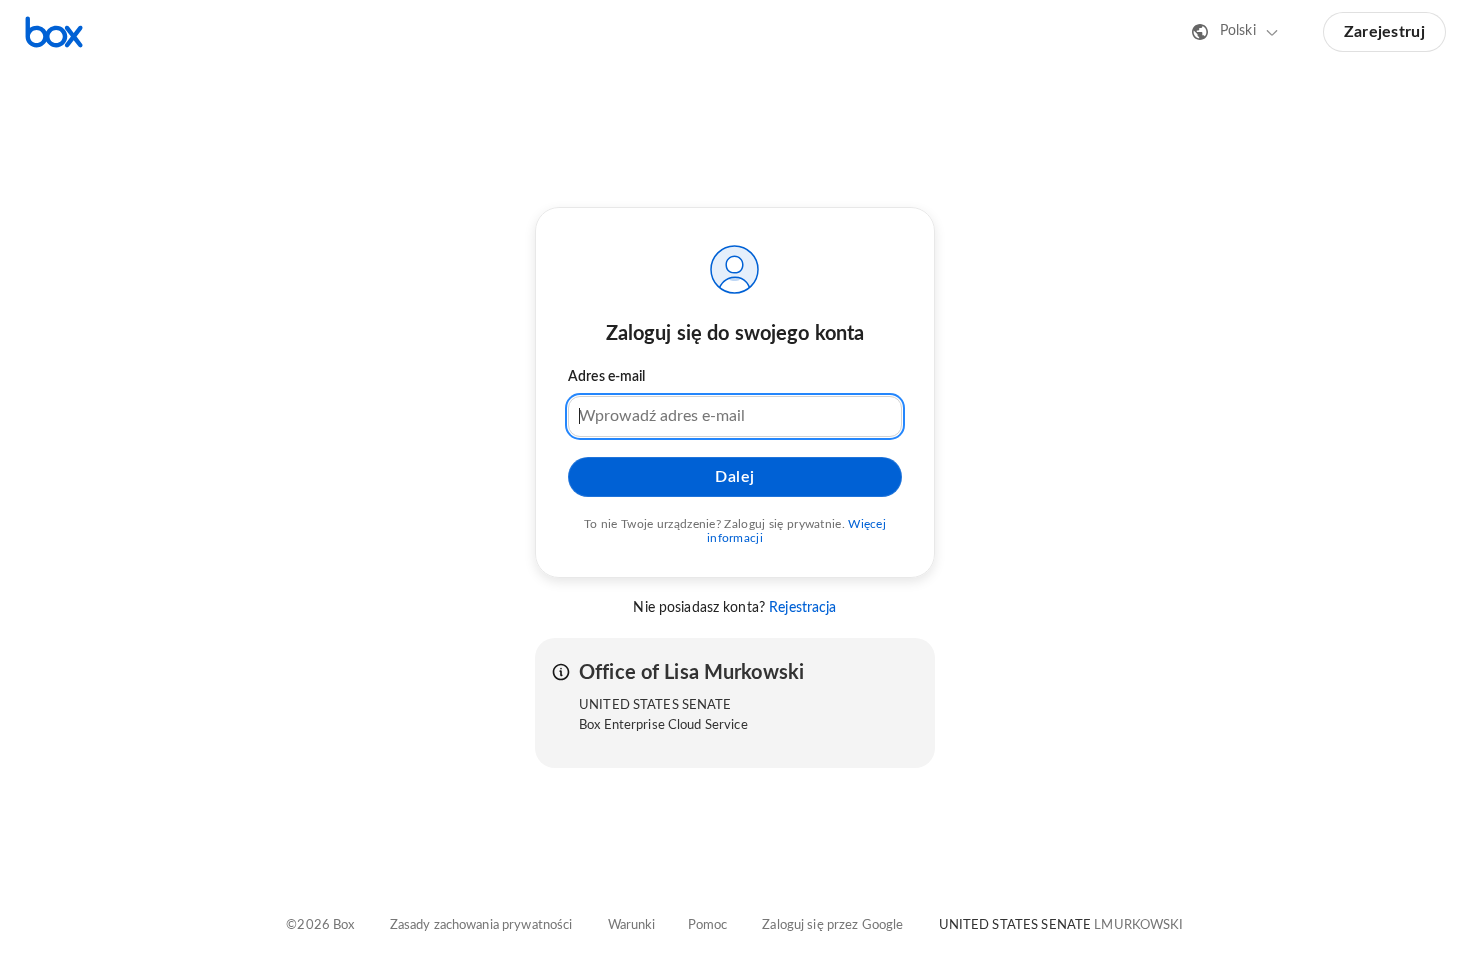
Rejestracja (802, 608)
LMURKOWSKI (1138, 925)
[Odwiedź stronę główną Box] (54, 32)
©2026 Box (320, 925)
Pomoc (708, 925)
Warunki (632, 925)
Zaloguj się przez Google (832, 925)
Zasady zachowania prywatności (481, 925)
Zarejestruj (1384, 32)
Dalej (735, 477)
